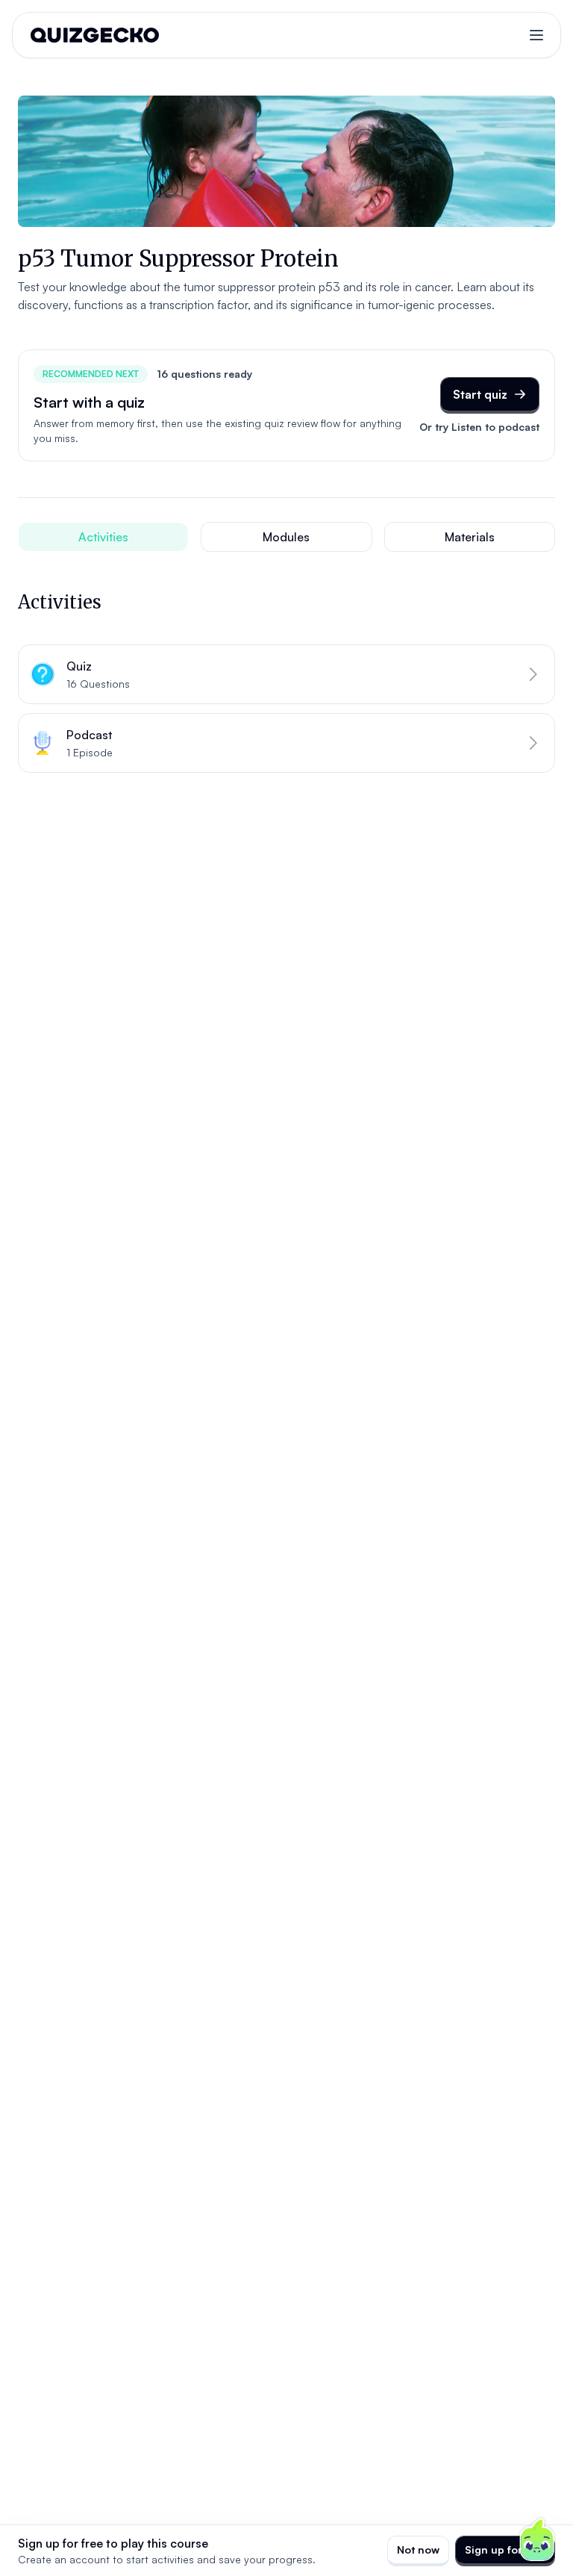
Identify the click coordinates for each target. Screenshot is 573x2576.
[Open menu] (536, 35)
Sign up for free (505, 2549)
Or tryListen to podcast (479, 427)
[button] (286, 674)
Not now (418, 2549)
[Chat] (537, 2540)
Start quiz (480, 394)
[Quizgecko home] (95, 35)
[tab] (103, 537)
